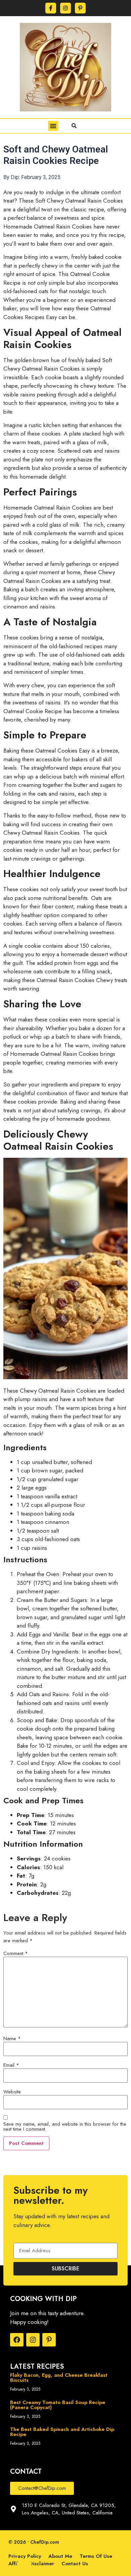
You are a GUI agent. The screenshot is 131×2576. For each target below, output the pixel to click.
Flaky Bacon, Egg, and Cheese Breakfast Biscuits (59, 2378)
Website (12, 2092)
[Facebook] (17, 2340)
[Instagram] (65, 8)
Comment (16, 1954)
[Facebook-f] (51, 8)
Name (12, 2039)
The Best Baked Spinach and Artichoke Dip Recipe (62, 2432)
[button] (53, 126)
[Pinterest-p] (80, 8)
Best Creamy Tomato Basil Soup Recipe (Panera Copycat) (58, 2405)
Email (11, 2065)
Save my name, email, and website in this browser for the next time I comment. (65, 2127)
